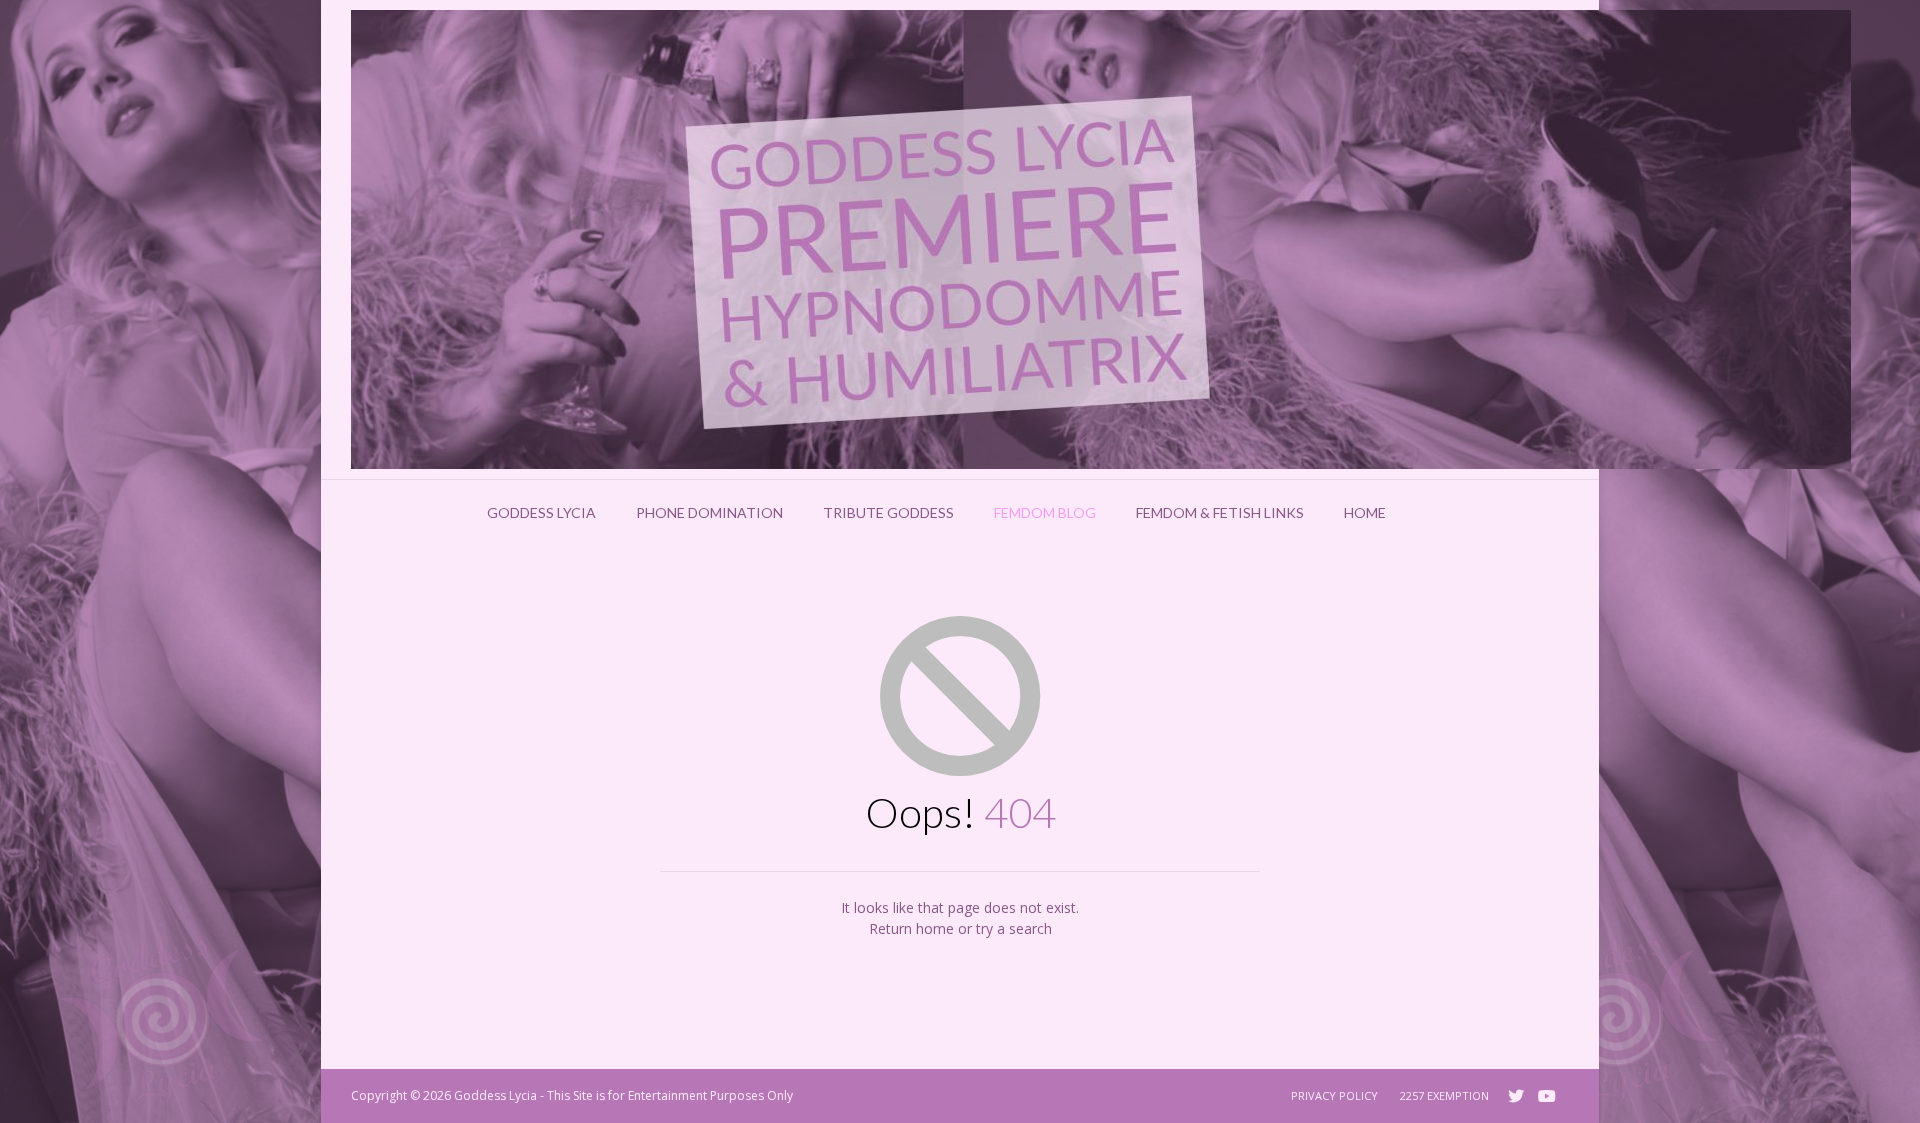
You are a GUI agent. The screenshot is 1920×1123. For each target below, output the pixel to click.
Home (1365, 512)
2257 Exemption (1444, 1095)
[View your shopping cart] (1432, 513)
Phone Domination (709, 512)
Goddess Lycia (541, 512)
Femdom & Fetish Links (1220, 512)
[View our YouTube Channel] (1547, 1096)
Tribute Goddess (888, 512)
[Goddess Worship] (1101, 239)
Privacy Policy (1334, 1095)
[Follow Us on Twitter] (1516, 1096)
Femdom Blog (1045, 512)
